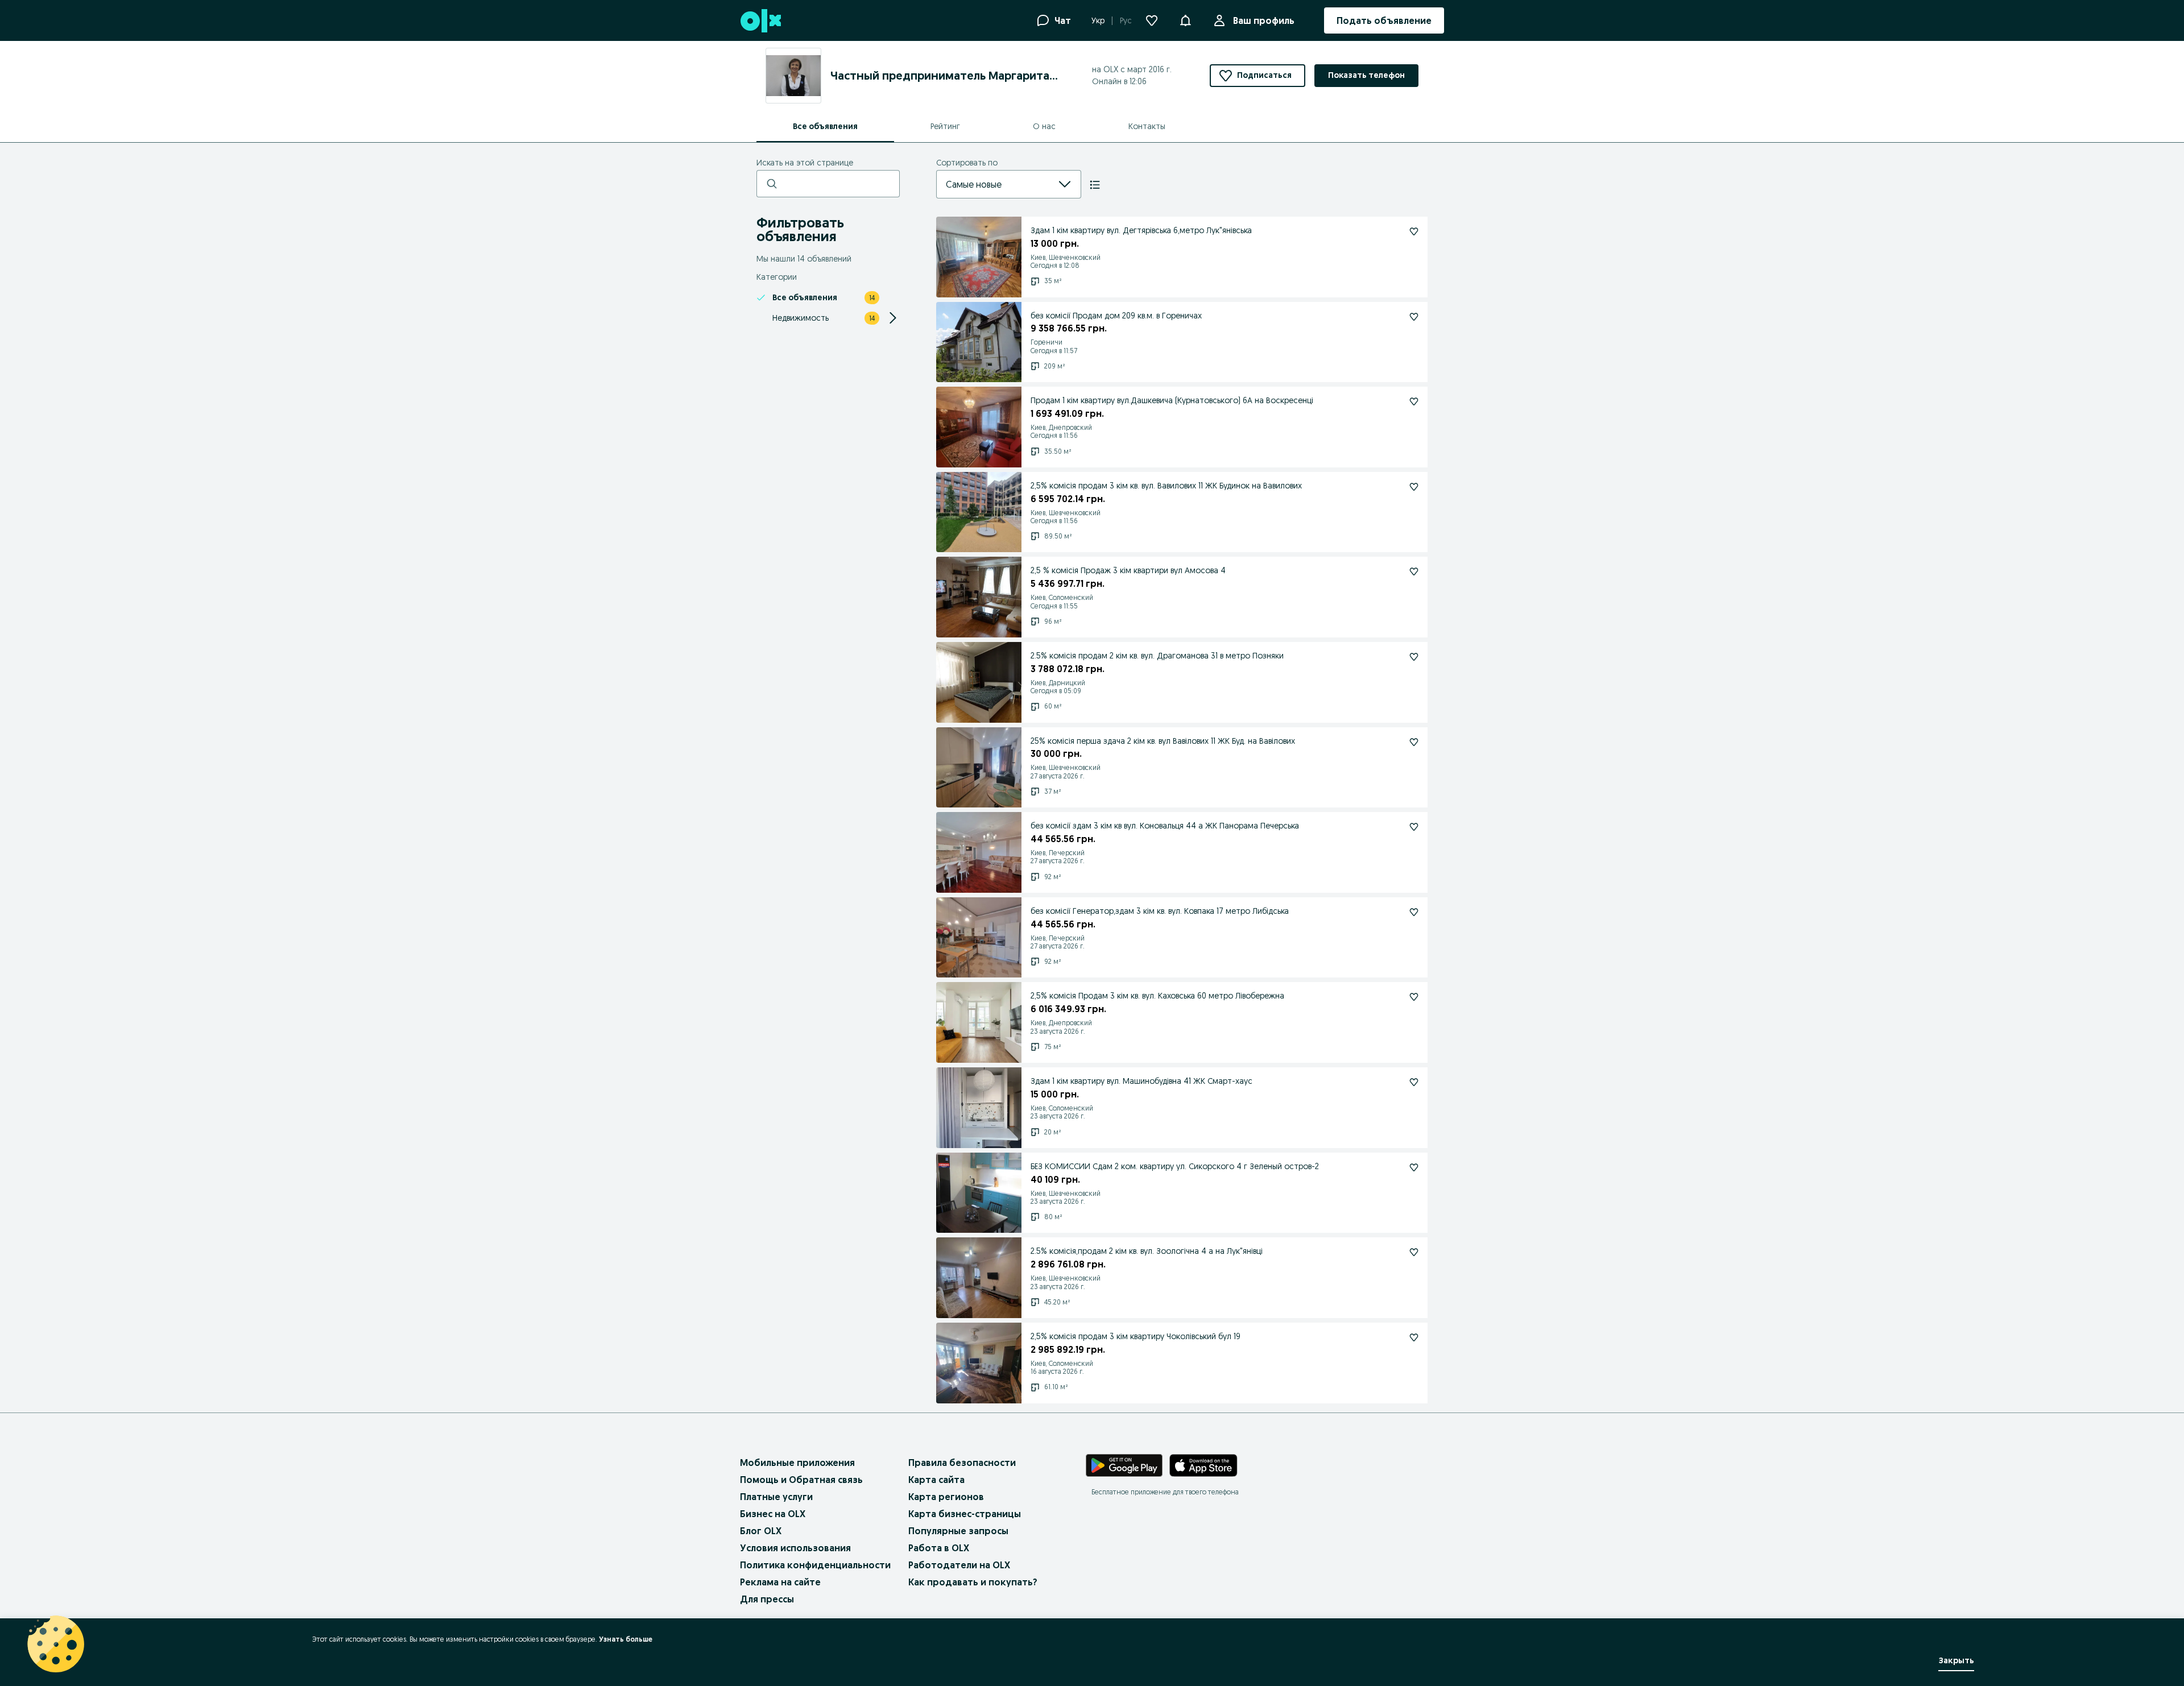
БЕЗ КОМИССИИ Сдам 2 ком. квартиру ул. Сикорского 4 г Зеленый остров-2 (1175, 1166)
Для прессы (767, 1599)
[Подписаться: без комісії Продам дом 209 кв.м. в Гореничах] (1414, 317)
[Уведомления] (1185, 20)
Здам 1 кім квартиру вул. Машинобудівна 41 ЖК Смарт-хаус (1141, 1081)
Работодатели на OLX (959, 1565)
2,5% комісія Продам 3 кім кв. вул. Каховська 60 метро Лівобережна (1157, 996)
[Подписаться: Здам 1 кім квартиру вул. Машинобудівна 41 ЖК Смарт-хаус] (1414, 1082)
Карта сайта (936, 1480)
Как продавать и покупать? (973, 1582)
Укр (1098, 20)
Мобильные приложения (797, 1463)
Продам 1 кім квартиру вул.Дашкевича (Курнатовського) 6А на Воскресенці (1172, 400)
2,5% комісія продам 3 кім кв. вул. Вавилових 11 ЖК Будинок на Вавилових (1166, 486)
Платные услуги (776, 1497)
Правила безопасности (962, 1463)
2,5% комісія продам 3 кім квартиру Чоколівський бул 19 (1136, 1336)
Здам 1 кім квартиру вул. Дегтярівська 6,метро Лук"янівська (1141, 230)
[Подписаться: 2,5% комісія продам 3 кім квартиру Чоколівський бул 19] (1414, 1337)
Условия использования (795, 1548)
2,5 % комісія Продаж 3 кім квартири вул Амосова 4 (1128, 570)
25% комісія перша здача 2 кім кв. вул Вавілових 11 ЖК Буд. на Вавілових (1163, 741)
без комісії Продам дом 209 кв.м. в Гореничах (1116, 316)
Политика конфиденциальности (815, 1565)
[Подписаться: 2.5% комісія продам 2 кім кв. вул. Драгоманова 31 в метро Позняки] (1414, 657)
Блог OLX (761, 1531)
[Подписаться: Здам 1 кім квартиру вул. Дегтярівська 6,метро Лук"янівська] (1414, 231)
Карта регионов (946, 1497)
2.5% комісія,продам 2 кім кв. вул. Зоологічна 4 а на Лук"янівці (1147, 1251)
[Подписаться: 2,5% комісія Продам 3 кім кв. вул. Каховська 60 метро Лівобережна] (1414, 997)
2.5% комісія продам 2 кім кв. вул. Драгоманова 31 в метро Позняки (1157, 656)
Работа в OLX (939, 1548)
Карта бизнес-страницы (965, 1514)
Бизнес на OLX (773, 1514)
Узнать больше (626, 1639)
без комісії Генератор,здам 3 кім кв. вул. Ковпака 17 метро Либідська (1160, 911)
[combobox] (995, 184)
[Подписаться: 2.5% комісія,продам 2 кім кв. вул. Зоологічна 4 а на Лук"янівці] (1414, 1252)
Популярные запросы (958, 1531)
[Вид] (1095, 185)
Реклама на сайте (780, 1582)
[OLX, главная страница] (760, 21)
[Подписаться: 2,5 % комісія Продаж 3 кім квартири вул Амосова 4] (1414, 571)
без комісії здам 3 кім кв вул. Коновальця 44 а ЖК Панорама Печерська (1165, 826)
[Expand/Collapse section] (893, 318)
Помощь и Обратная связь (801, 1480)
